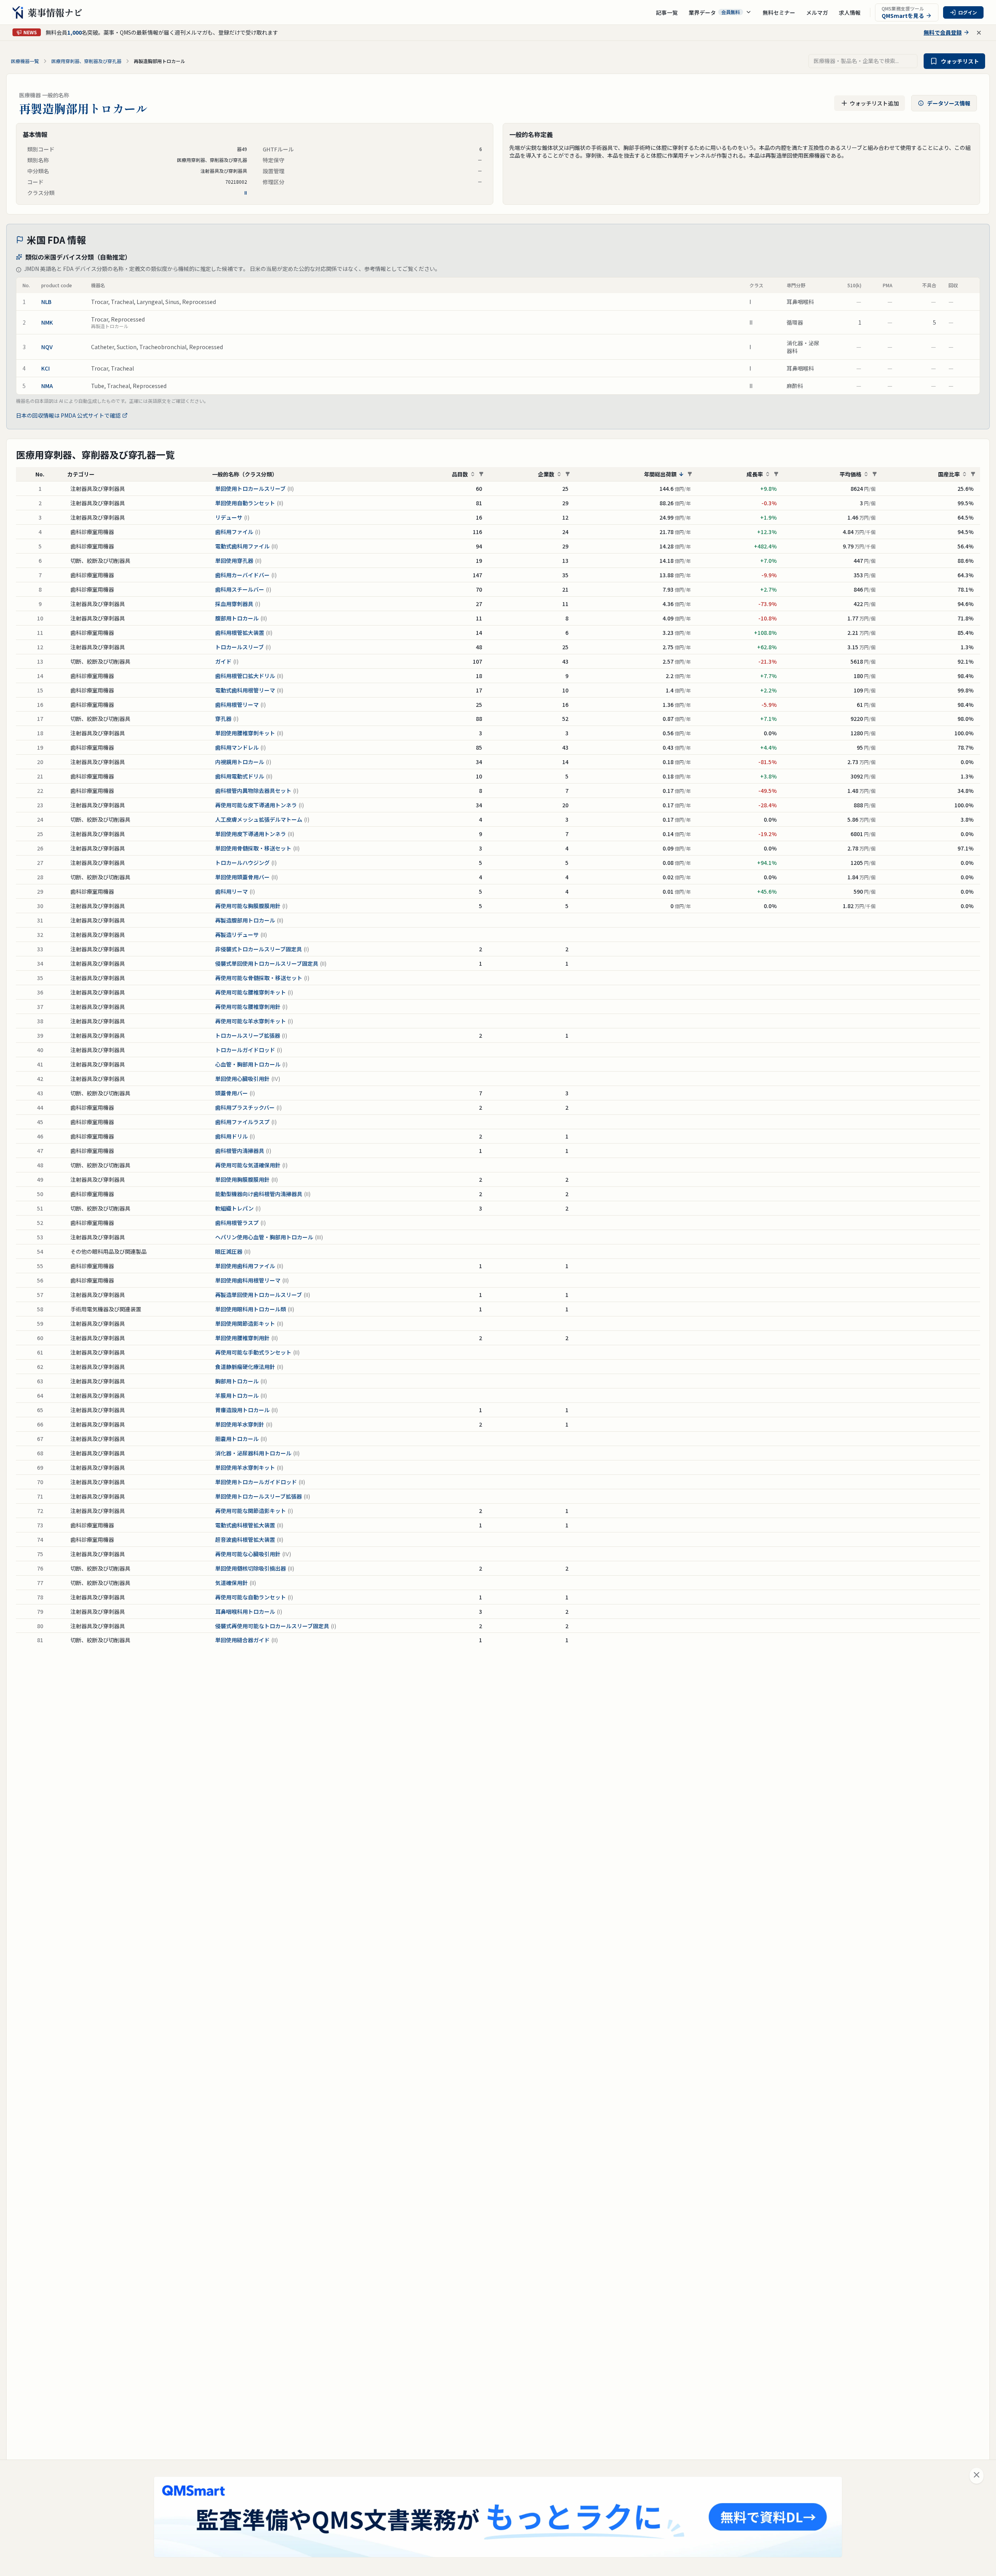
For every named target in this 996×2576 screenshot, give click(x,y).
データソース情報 (949, 103)
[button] (720, 12)
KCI (46, 368)
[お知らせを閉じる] (979, 33)
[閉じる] (977, 2476)
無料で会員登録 (943, 32)
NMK (47, 322)
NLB (46, 302)
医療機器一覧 (25, 61)
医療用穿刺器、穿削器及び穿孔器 (86, 61)
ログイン (968, 12)
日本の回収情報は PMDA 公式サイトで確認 (68, 415)
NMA (47, 386)
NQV (47, 347)
